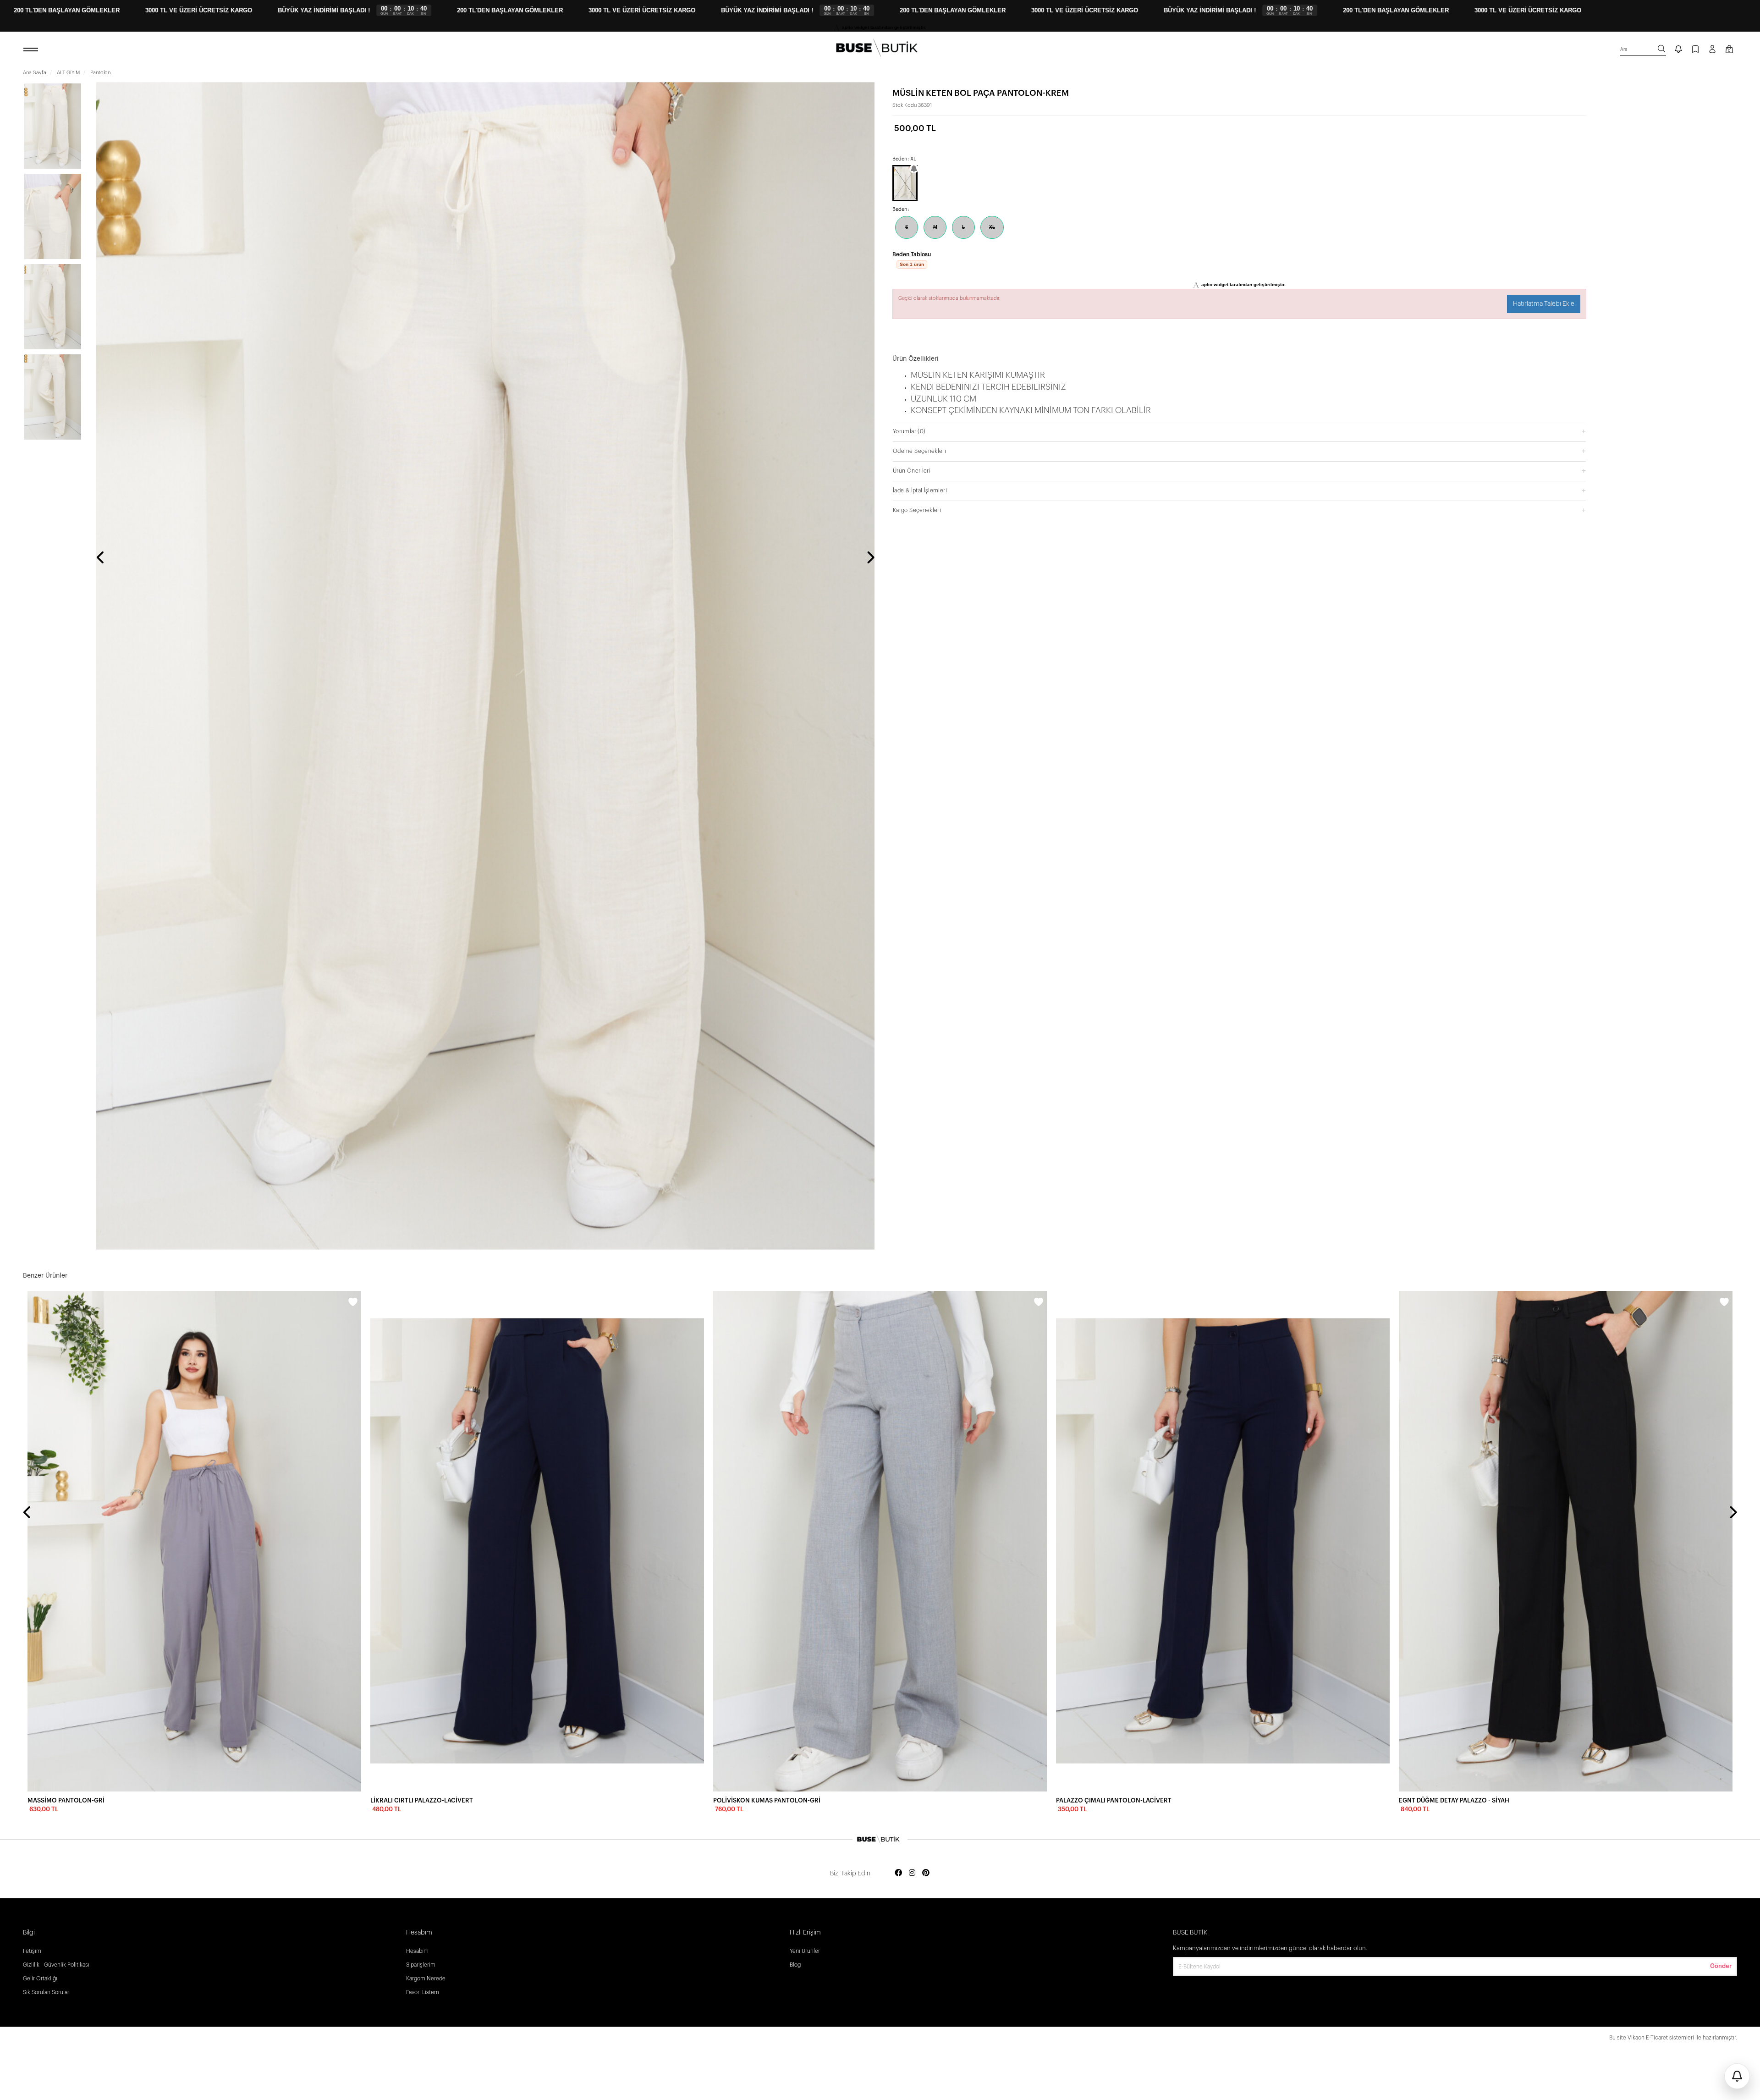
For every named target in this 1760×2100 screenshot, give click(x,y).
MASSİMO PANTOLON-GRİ (66, 1800)
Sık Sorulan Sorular (46, 1992)
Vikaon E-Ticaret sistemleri (1661, 2038)
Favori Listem (423, 1992)
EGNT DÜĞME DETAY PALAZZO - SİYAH (1454, 1800)
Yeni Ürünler (805, 1951)
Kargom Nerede (426, 1979)
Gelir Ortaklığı (40, 1979)
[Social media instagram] (912, 1873)
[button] (1239, 420)
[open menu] (32, 50)
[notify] (1678, 50)
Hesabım (417, 1951)
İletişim (32, 1951)
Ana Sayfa (35, 73)
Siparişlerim (421, 1965)
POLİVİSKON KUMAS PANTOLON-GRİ (767, 1800)
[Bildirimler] (1737, 2076)
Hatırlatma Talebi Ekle (1544, 293)
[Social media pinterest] (926, 1873)
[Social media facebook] (898, 1873)
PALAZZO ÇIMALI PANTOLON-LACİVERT (1114, 1800)
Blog (795, 1965)
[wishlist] (353, 1303)
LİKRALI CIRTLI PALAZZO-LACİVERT (422, 1800)
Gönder (1721, 1966)
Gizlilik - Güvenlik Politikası (56, 1965)
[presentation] (101, 558)
